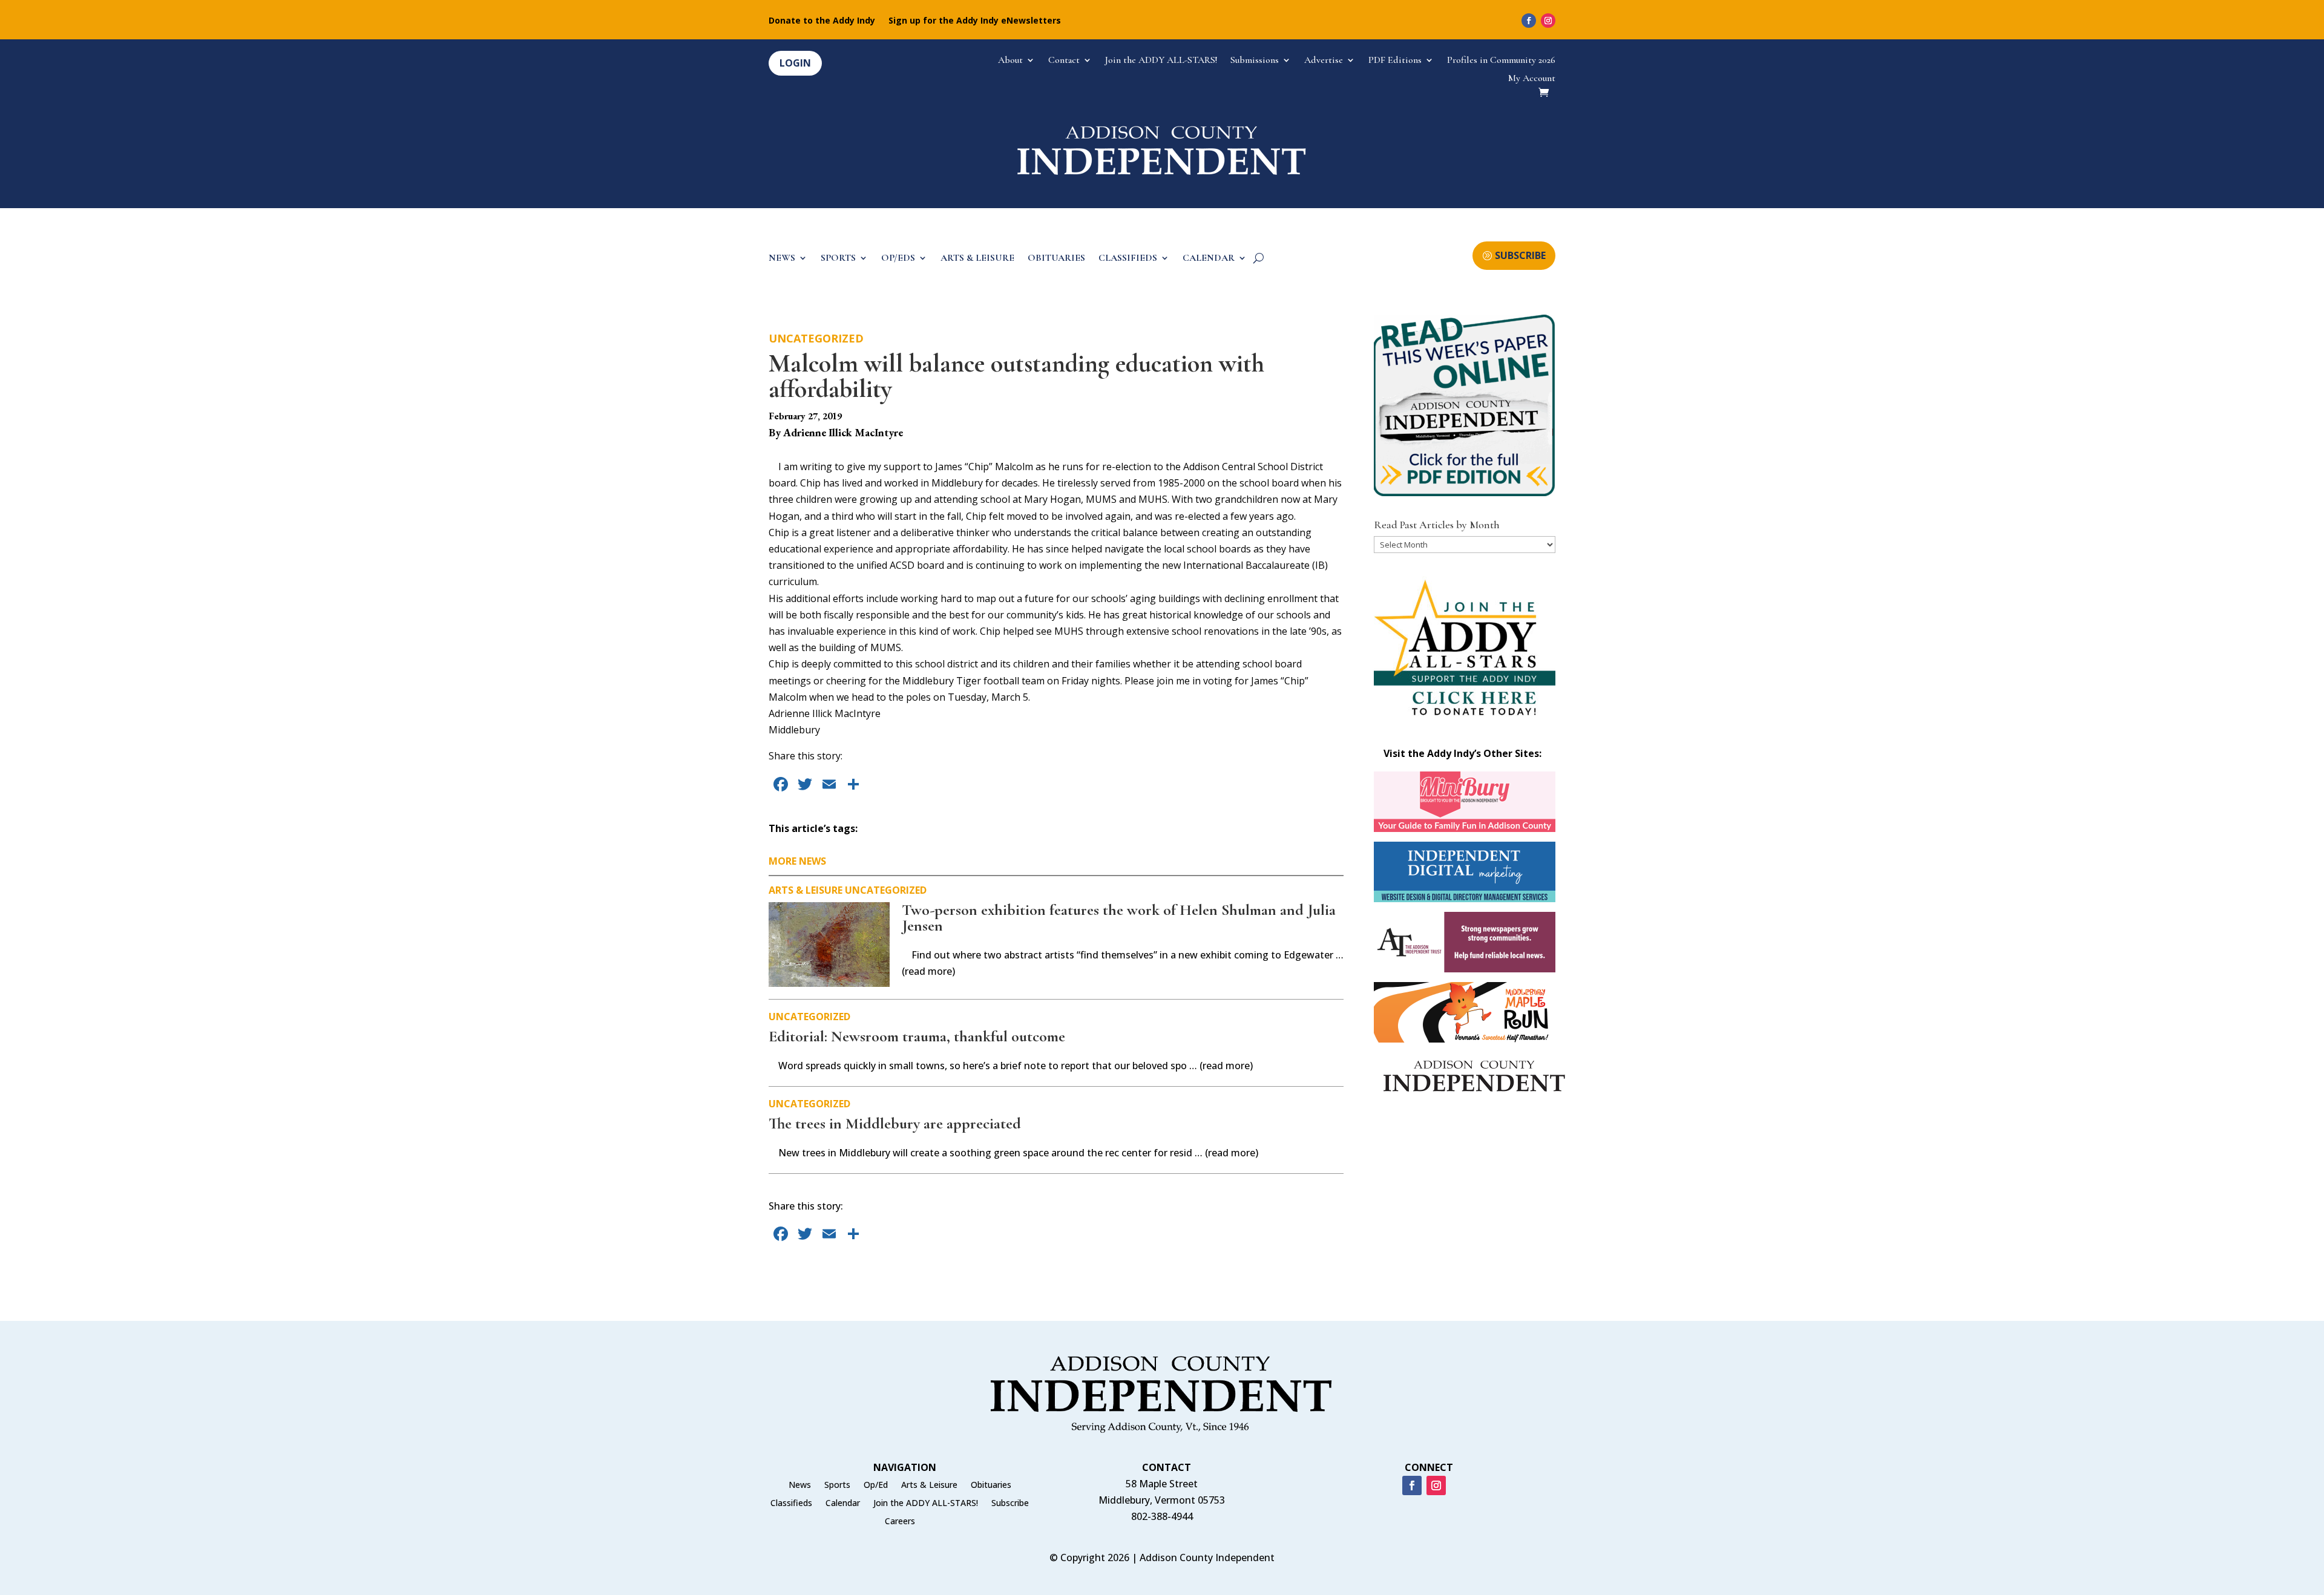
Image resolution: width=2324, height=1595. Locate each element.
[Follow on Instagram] (1548, 21)
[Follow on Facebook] (1529, 21)
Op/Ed (876, 1485)
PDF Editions (1395, 61)
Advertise (1324, 61)
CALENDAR (1209, 259)
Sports (837, 1485)
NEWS (782, 259)
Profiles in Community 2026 (1501, 61)
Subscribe (1010, 1504)
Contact (1064, 61)
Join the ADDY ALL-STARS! (1161, 61)
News (800, 1485)
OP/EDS (898, 259)
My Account (1532, 79)
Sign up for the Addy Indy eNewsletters (975, 21)
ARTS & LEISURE (977, 259)
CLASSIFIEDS (1128, 259)
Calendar (843, 1504)
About (1010, 61)
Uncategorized (816, 338)
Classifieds (791, 1504)
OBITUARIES (1056, 259)
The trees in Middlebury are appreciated (895, 1123)
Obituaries (991, 1485)
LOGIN (795, 63)
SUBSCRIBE (1520, 255)
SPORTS (838, 259)
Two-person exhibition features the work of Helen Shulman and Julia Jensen (1119, 918)
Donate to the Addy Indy (822, 21)
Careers (900, 1522)
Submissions (1255, 61)
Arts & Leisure (806, 890)
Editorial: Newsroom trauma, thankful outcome (917, 1036)
